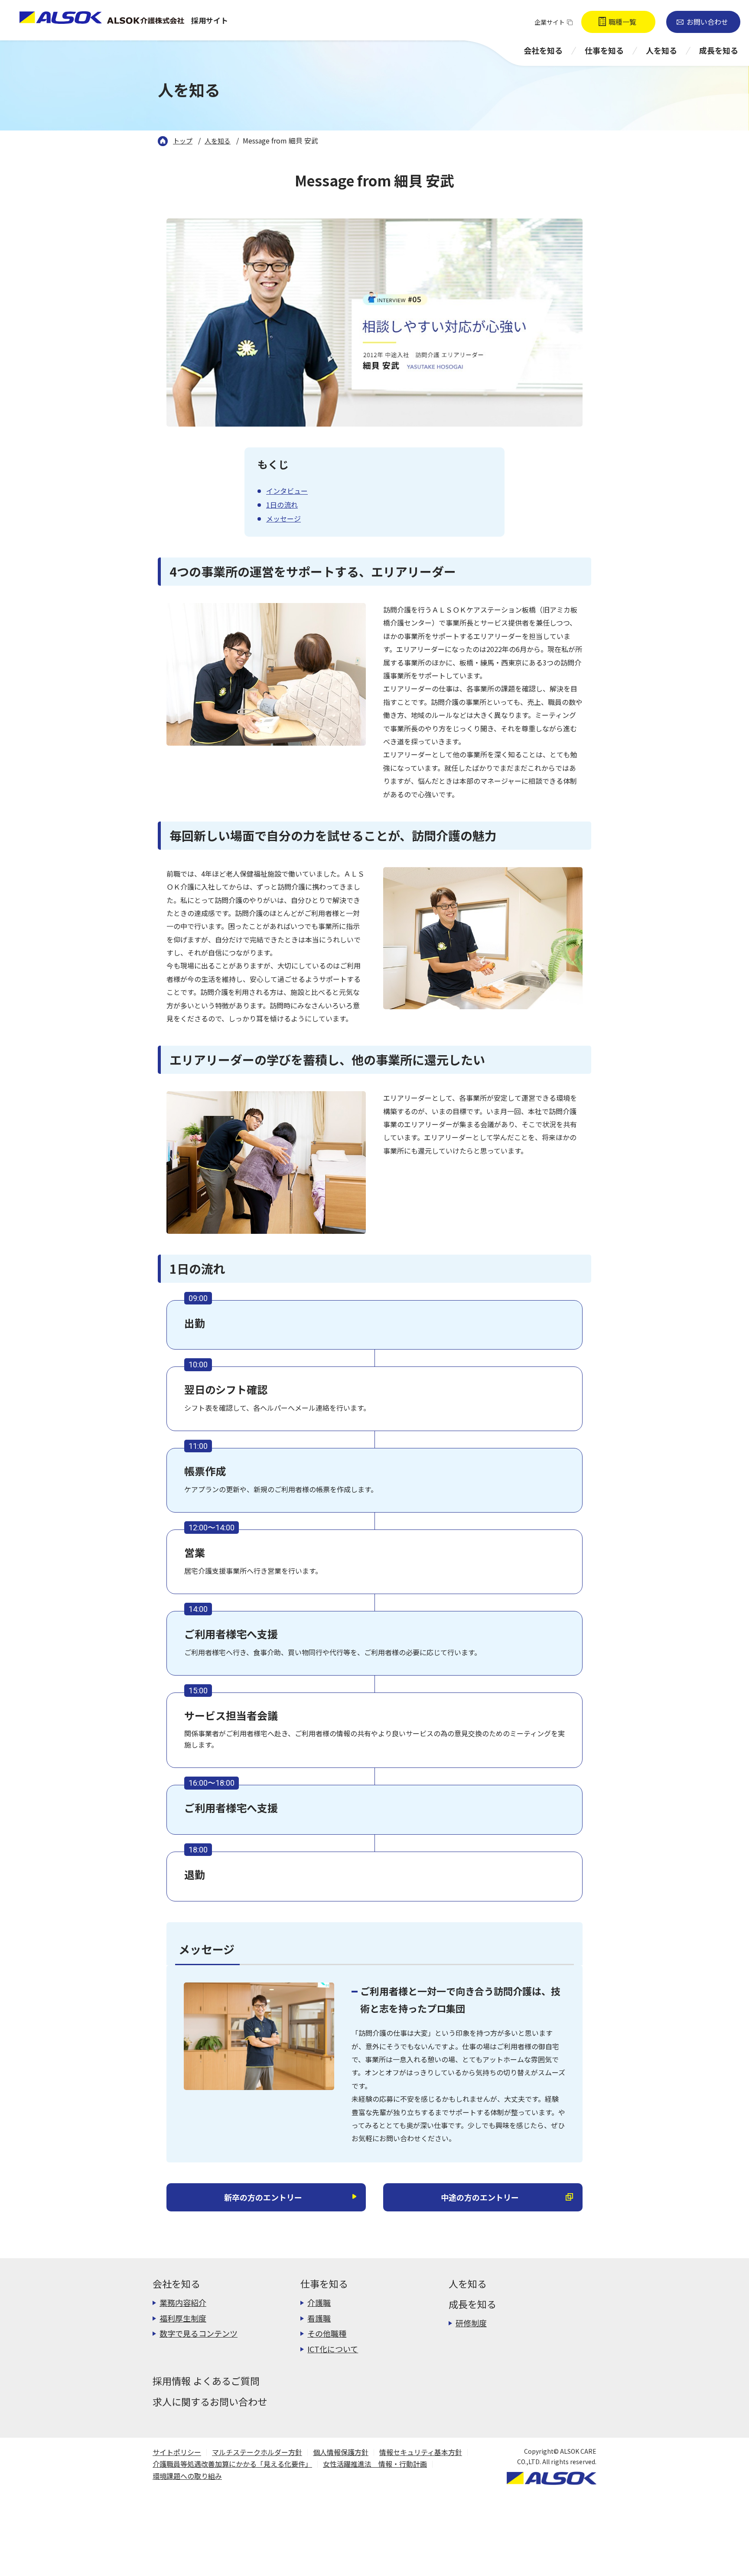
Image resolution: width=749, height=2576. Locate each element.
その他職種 (327, 2333)
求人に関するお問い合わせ (210, 2401)
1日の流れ (282, 505)
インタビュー (287, 491)
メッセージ (283, 518)
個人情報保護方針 (341, 2452)
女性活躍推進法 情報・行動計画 (375, 2464)
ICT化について (333, 2349)
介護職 (319, 2302)
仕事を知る (324, 2283)
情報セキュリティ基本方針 (421, 2452)
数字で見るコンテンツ (199, 2333)
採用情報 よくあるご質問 (206, 2380)
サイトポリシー (177, 2452)
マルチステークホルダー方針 (257, 2452)
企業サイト (550, 22)
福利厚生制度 (183, 2318)
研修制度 (471, 2323)
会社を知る (176, 2283)
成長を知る (472, 2304)
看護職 (319, 2318)
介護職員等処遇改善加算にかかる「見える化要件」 (232, 2464)
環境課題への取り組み (187, 2476)
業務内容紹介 (183, 2302)
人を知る (468, 2283)
